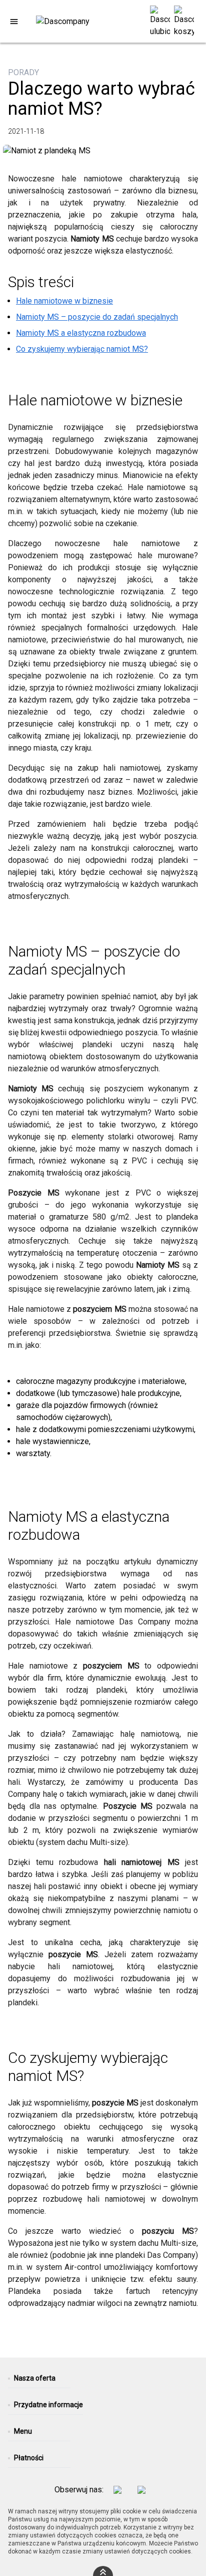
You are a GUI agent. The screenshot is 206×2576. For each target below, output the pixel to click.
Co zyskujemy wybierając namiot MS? (82, 349)
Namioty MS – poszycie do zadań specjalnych (97, 317)
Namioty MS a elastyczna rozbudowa (81, 333)
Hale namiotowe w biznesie (64, 301)
